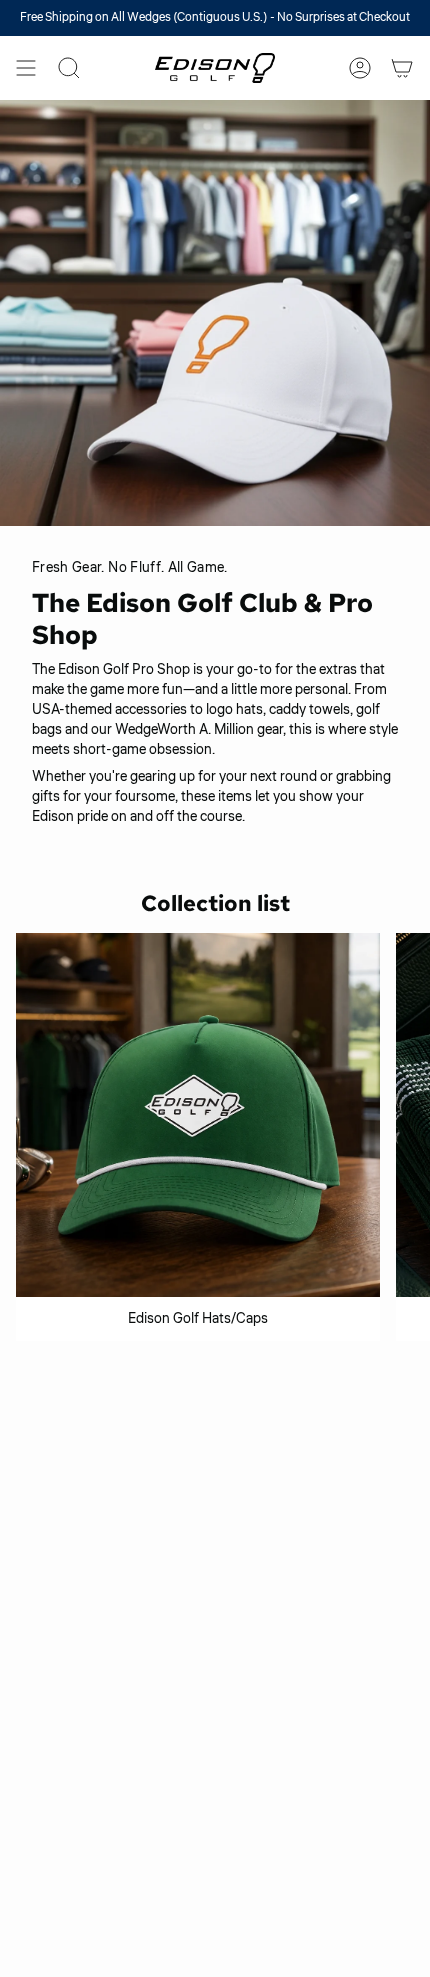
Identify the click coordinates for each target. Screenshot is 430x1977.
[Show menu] (26, 68)
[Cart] (402, 68)
